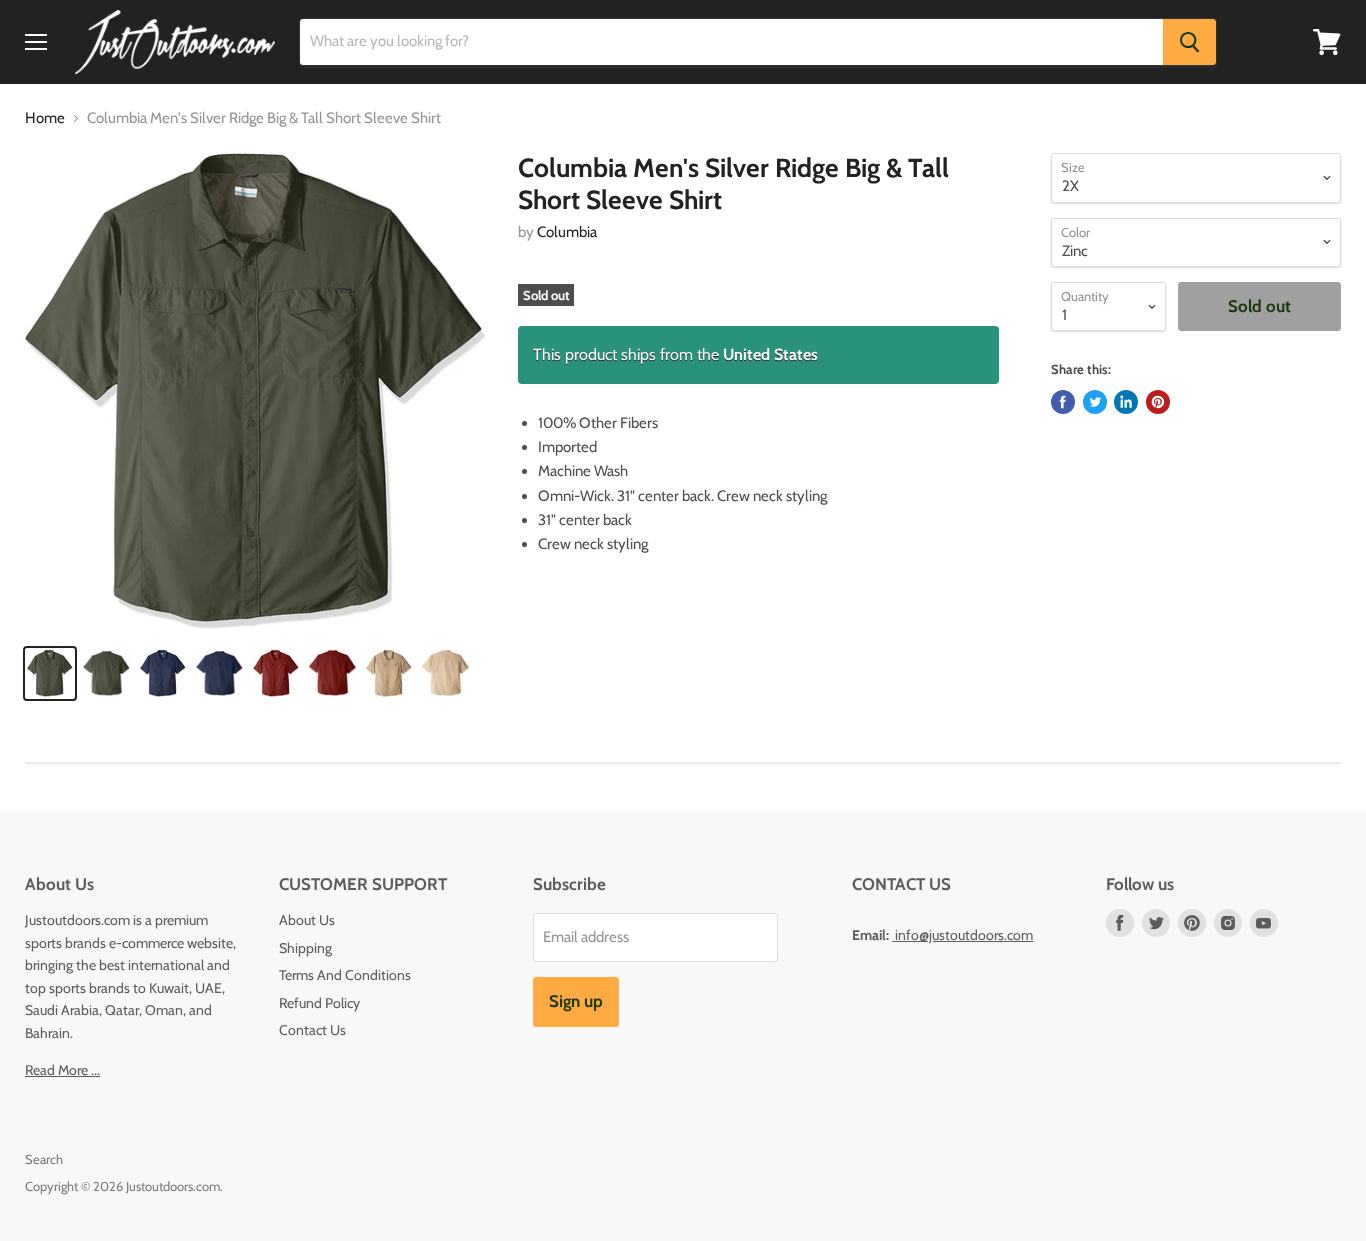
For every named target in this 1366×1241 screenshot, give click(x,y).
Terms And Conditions (345, 975)
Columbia (567, 232)
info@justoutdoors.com (964, 935)
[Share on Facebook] (1063, 402)
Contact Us (312, 1030)
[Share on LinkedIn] (1126, 402)
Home (45, 118)
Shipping (305, 948)
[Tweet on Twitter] (1095, 402)
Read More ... (62, 1070)
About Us (307, 920)
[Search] (1189, 42)
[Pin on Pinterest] (1158, 402)
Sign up (576, 1001)
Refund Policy (319, 1003)
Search (44, 1159)
